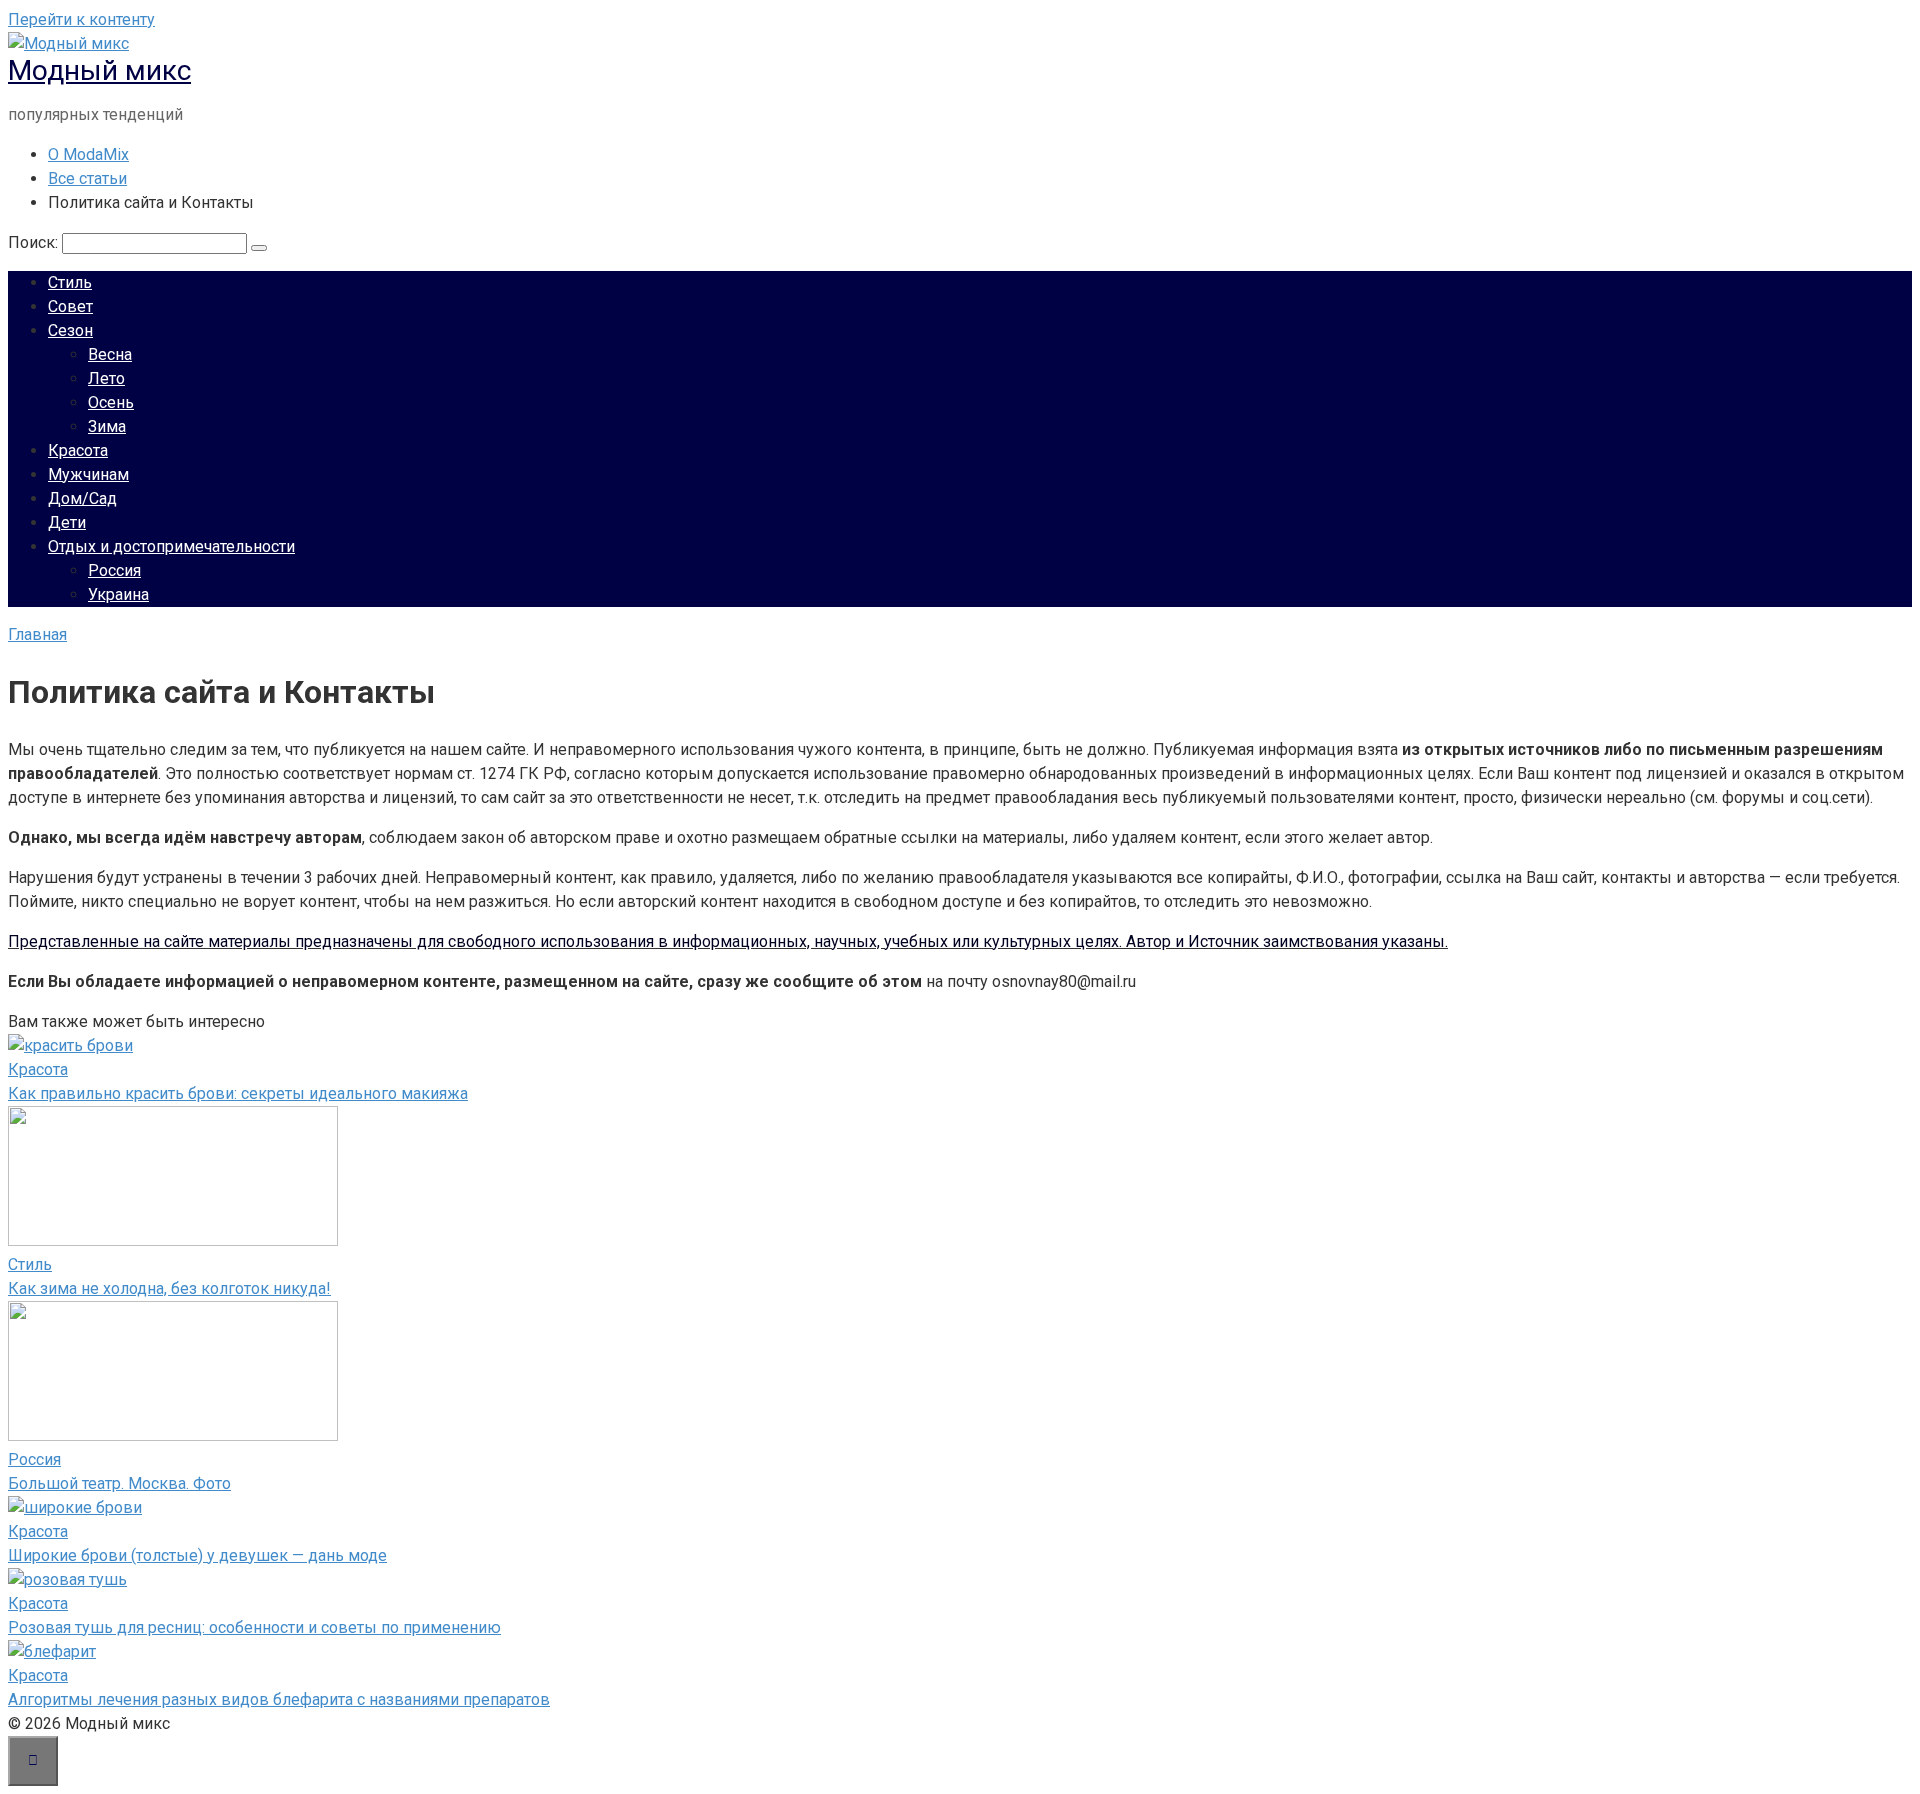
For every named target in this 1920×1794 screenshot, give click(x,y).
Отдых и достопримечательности (171, 546)
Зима (107, 426)
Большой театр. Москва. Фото (119, 1483)
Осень (111, 402)
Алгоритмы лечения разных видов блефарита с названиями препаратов (279, 1699)
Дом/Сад (82, 498)
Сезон (70, 330)
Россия (114, 570)
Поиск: (35, 242)
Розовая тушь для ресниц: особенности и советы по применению (254, 1627)
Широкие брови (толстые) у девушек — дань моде (197, 1555)
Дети (67, 522)
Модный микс (99, 70)
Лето (106, 378)
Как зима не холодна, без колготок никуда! (169, 1288)
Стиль (70, 282)
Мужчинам (88, 474)
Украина (118, 594)
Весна (110, 354)
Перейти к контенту (81, 19)
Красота (78, 450)
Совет (70, 306)
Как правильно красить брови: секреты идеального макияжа (238, 1093)
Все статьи (87, 178)
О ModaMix (88, 154)
